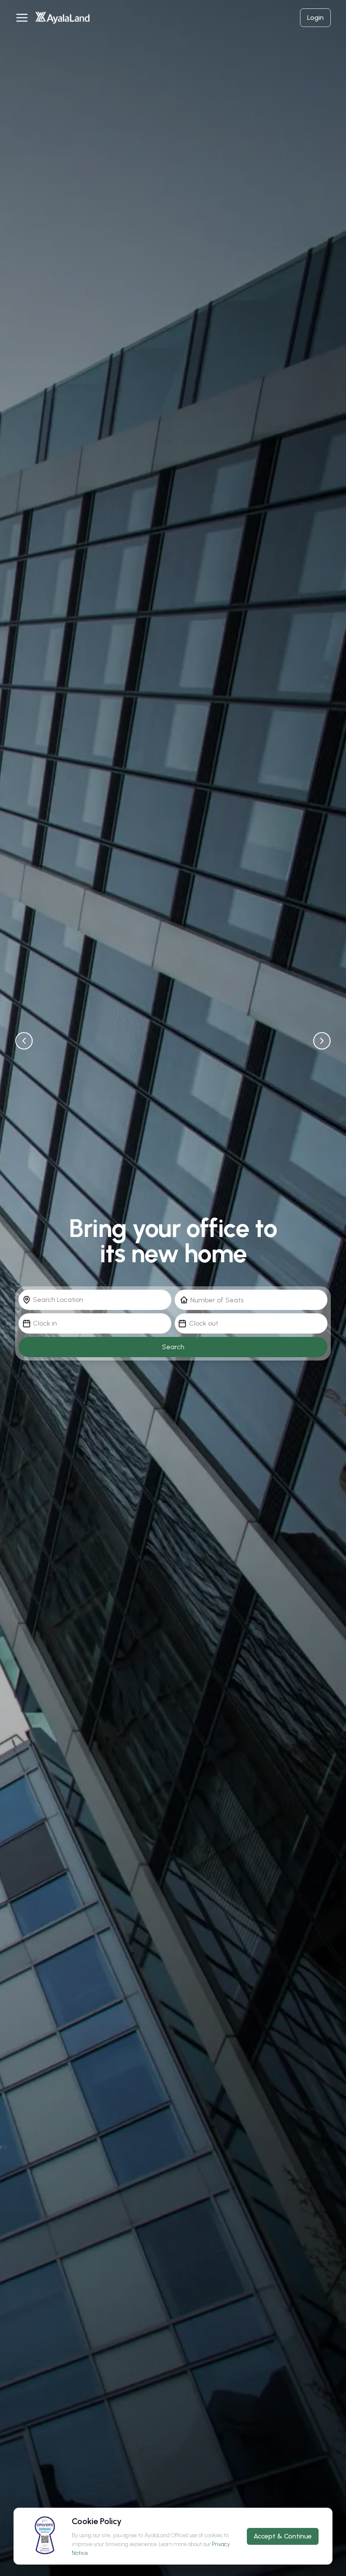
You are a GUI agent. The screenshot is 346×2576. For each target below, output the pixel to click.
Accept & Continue (283, 2536)
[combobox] (95, 1300)
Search (173, 1347)
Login (315, 18)
